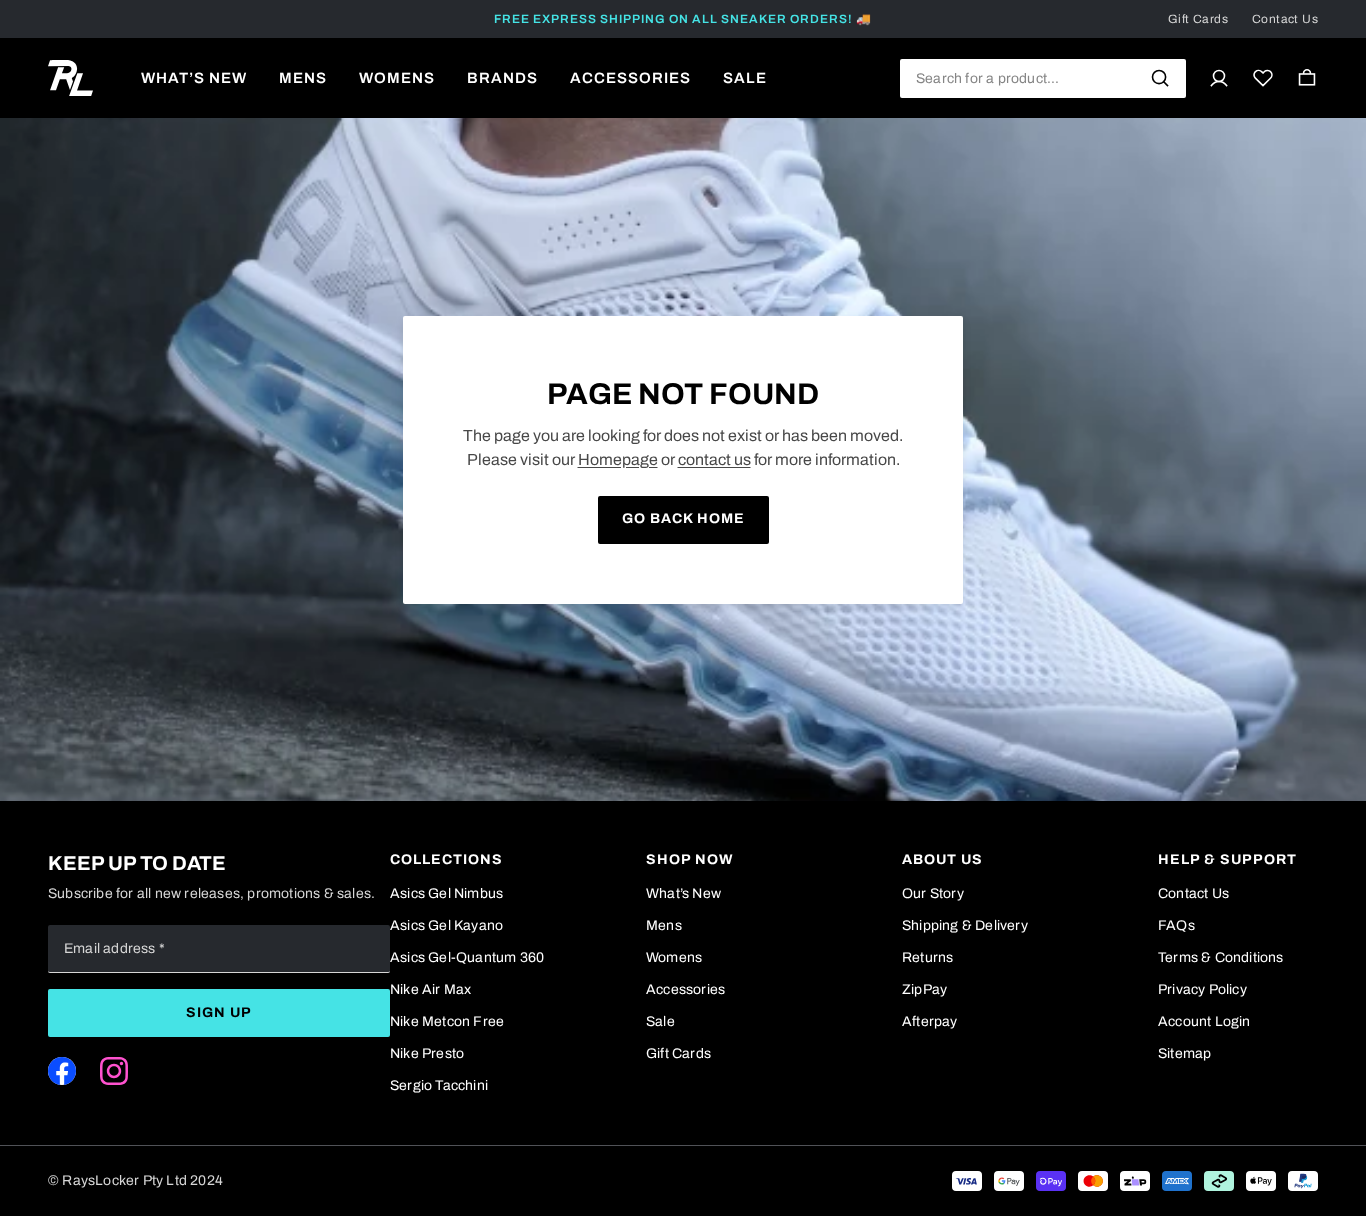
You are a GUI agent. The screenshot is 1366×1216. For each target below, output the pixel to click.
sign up (219, 1012)
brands (502, 78)
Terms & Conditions (1221, 957)
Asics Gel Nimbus (446, 893)
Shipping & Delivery (965, 925)
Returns (927, 957)
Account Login (1204, 1021)
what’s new (194, 78)
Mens (664, 925)
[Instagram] (114, 1071)
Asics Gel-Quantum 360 (467, 957)
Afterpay (930, 1021)
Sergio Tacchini (439, 1085)
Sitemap (1184, 1053)
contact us (714, 459)
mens (303, 78)
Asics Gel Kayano (446, 925)
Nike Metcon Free (447, 1021)
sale (745, 78)
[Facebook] (62, 1071)
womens (397, 78)
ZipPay (924, 989)
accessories (630, 78)
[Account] (1219, 78)
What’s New (683, 893)
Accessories (685, 989)
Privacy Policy (1202, 989)
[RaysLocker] (70, 78)
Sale (660, 1021)
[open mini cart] (1307, 78)
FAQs (1176, 925)
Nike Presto (427, 1053)
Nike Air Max (430, 989)
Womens (674, 957)
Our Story (933, 893)
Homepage (618, 459)
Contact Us (1285, 19)
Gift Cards (1198, 19)
